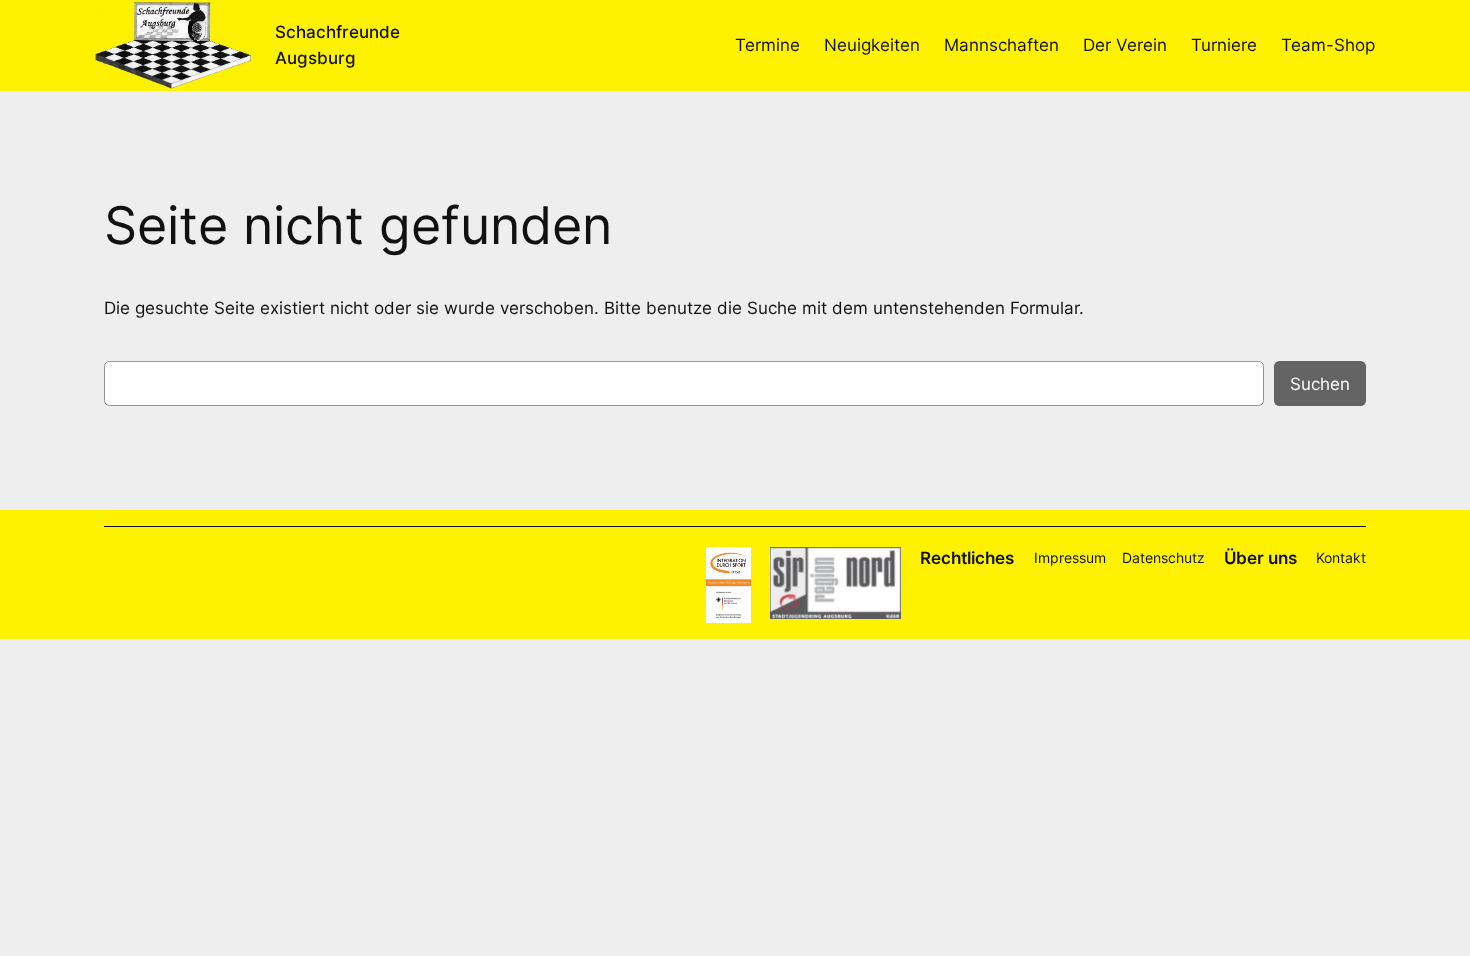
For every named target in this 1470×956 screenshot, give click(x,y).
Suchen (1320, 384)
